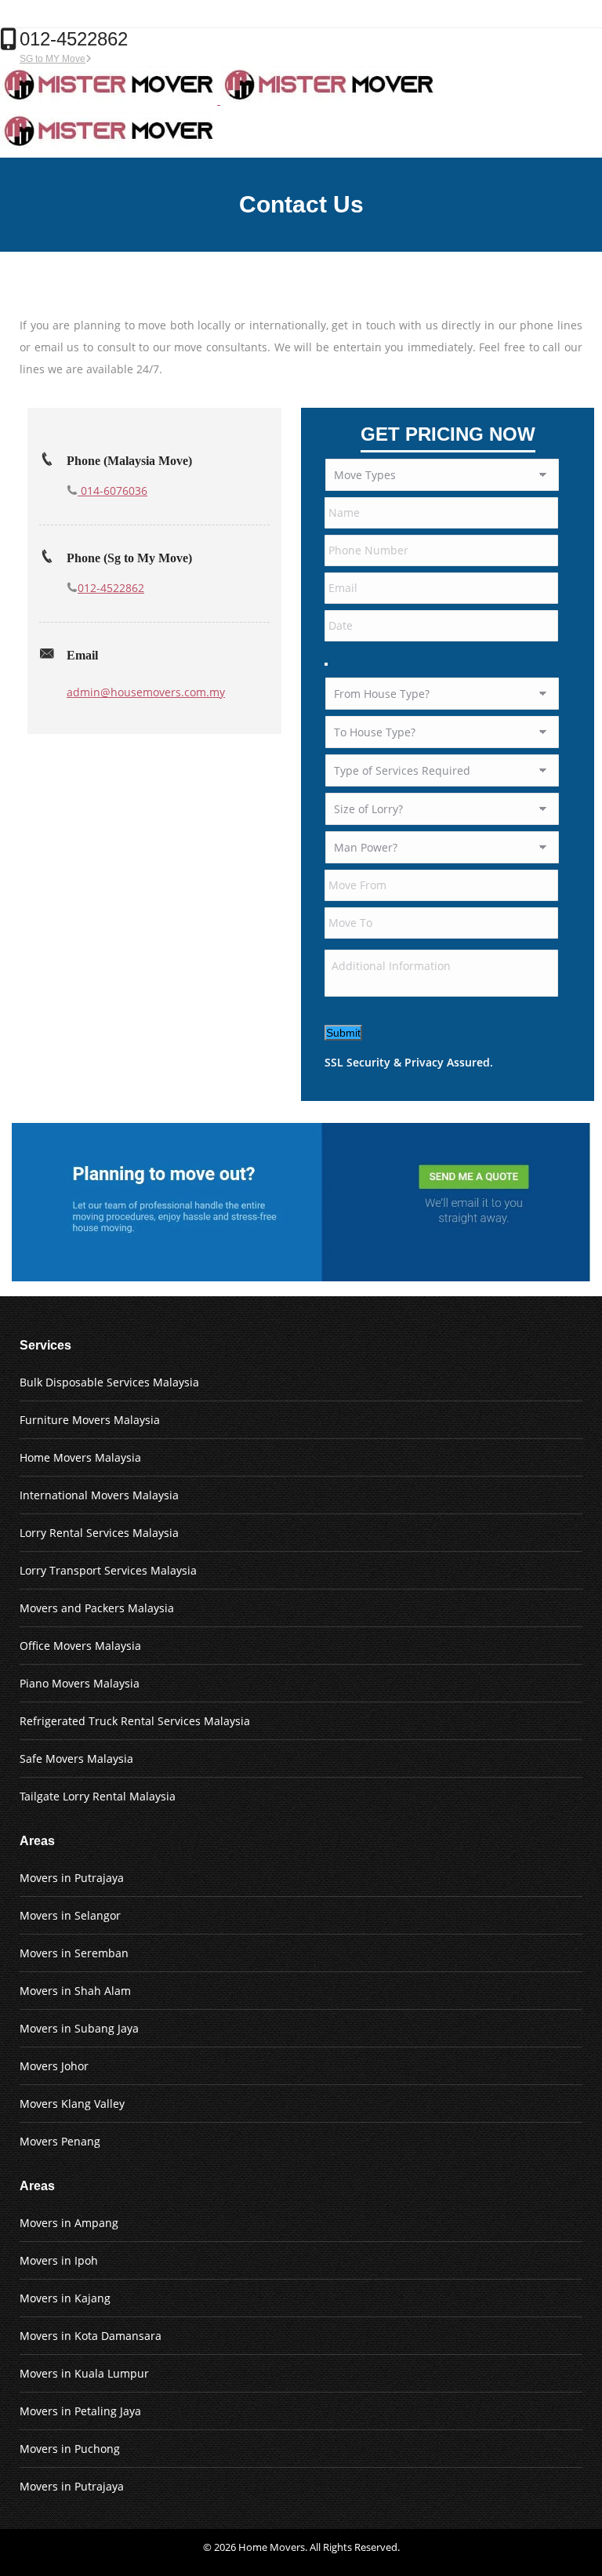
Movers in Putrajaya (72, 1878)
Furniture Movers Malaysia (90, 1420)
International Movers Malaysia (99, 1495)
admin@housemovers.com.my (146, 692)
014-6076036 (112, 490)
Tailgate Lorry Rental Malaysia (98, 1796)
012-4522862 (111, 588)
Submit (343, 1033)
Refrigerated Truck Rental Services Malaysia (135, 1721)
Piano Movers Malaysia (80, 1683)
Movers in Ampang (69, 2223)
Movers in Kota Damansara (91, 2336)
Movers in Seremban (74, 1953)
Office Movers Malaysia (80, 1646)
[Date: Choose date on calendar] (326, 664)
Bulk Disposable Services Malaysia (109, 1382)
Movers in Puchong (70, 2449)
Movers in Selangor (70, 1915)
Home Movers (272, 2547)
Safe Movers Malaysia (76, 1759)
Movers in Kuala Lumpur (84, 2373)
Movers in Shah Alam (75, 1991)
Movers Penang (60, 2141)
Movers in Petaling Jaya (80, 2411)
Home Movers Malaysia (80, 1457)
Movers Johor (54, 2066)
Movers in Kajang (65, 2298)
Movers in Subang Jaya (79, 2028)
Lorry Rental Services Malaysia (99, 1533)
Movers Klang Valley (72, 2104)
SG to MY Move (53, 59)
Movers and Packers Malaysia (97, 1608)
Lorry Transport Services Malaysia (108, 1570)
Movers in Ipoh (59, 2260)
